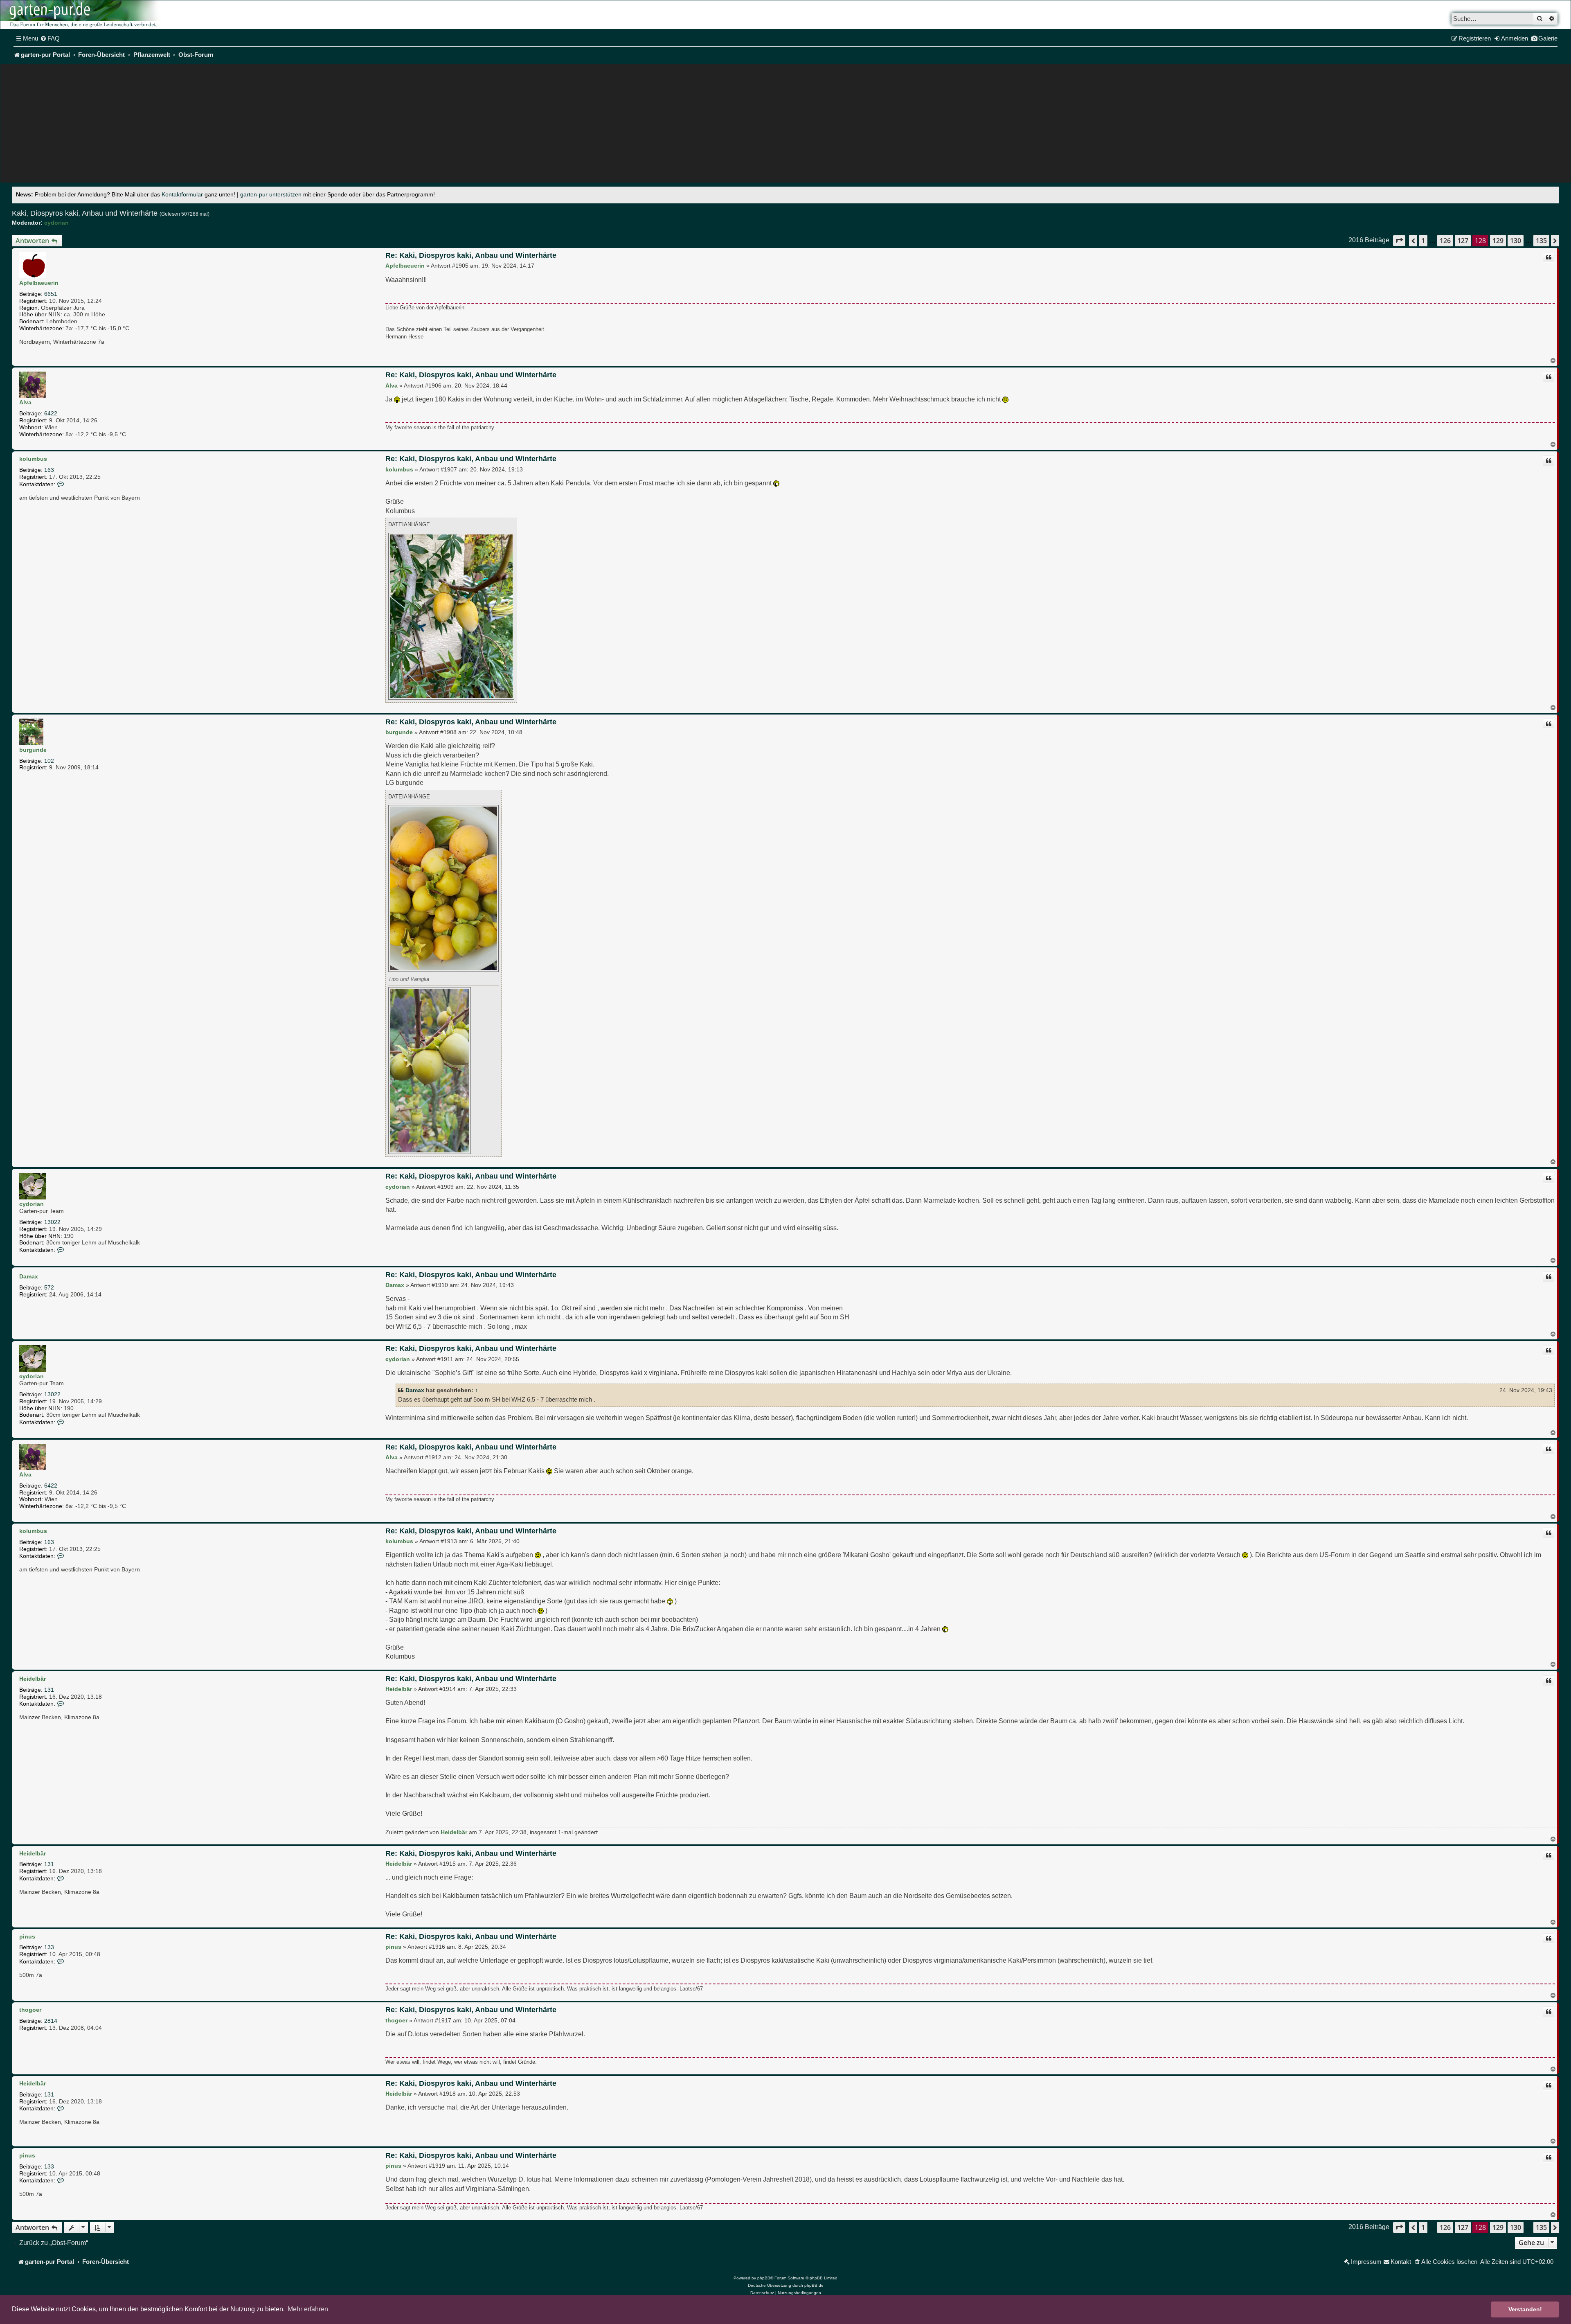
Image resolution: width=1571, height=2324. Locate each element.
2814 (51, 2021)
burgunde (33, 750)
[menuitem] (50, 38)
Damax (29, 1276)
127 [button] (1463, 241)
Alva (25, 402)
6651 (51, 294)
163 (49, 470)
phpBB (764, 2278)
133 (49, 1947)
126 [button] (1445, 241)
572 (49, 1287)
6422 (51, 413)
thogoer (30, 2010)
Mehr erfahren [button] (308, 2309)
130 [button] (1516, 241)
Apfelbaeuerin (39, 283)
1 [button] (1423, 241)
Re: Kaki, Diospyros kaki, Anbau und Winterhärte (471, 255)
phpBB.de (814, 2285)
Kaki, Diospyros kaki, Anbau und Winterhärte (85, 213)
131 (49, 1690)
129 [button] (1498, 241)
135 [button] (1541, 241)
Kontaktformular (182, 195)
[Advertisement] (785, 125)
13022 (52, 1222)
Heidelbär (33, 1679)
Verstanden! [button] (1525, 2309)
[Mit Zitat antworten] (1548, 257)
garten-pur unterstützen (271, 195)
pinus (27, 1936)
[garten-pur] (82, 15)
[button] (1399, 240)
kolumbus (33, 459)
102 (49, 761)
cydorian (56, 223)
